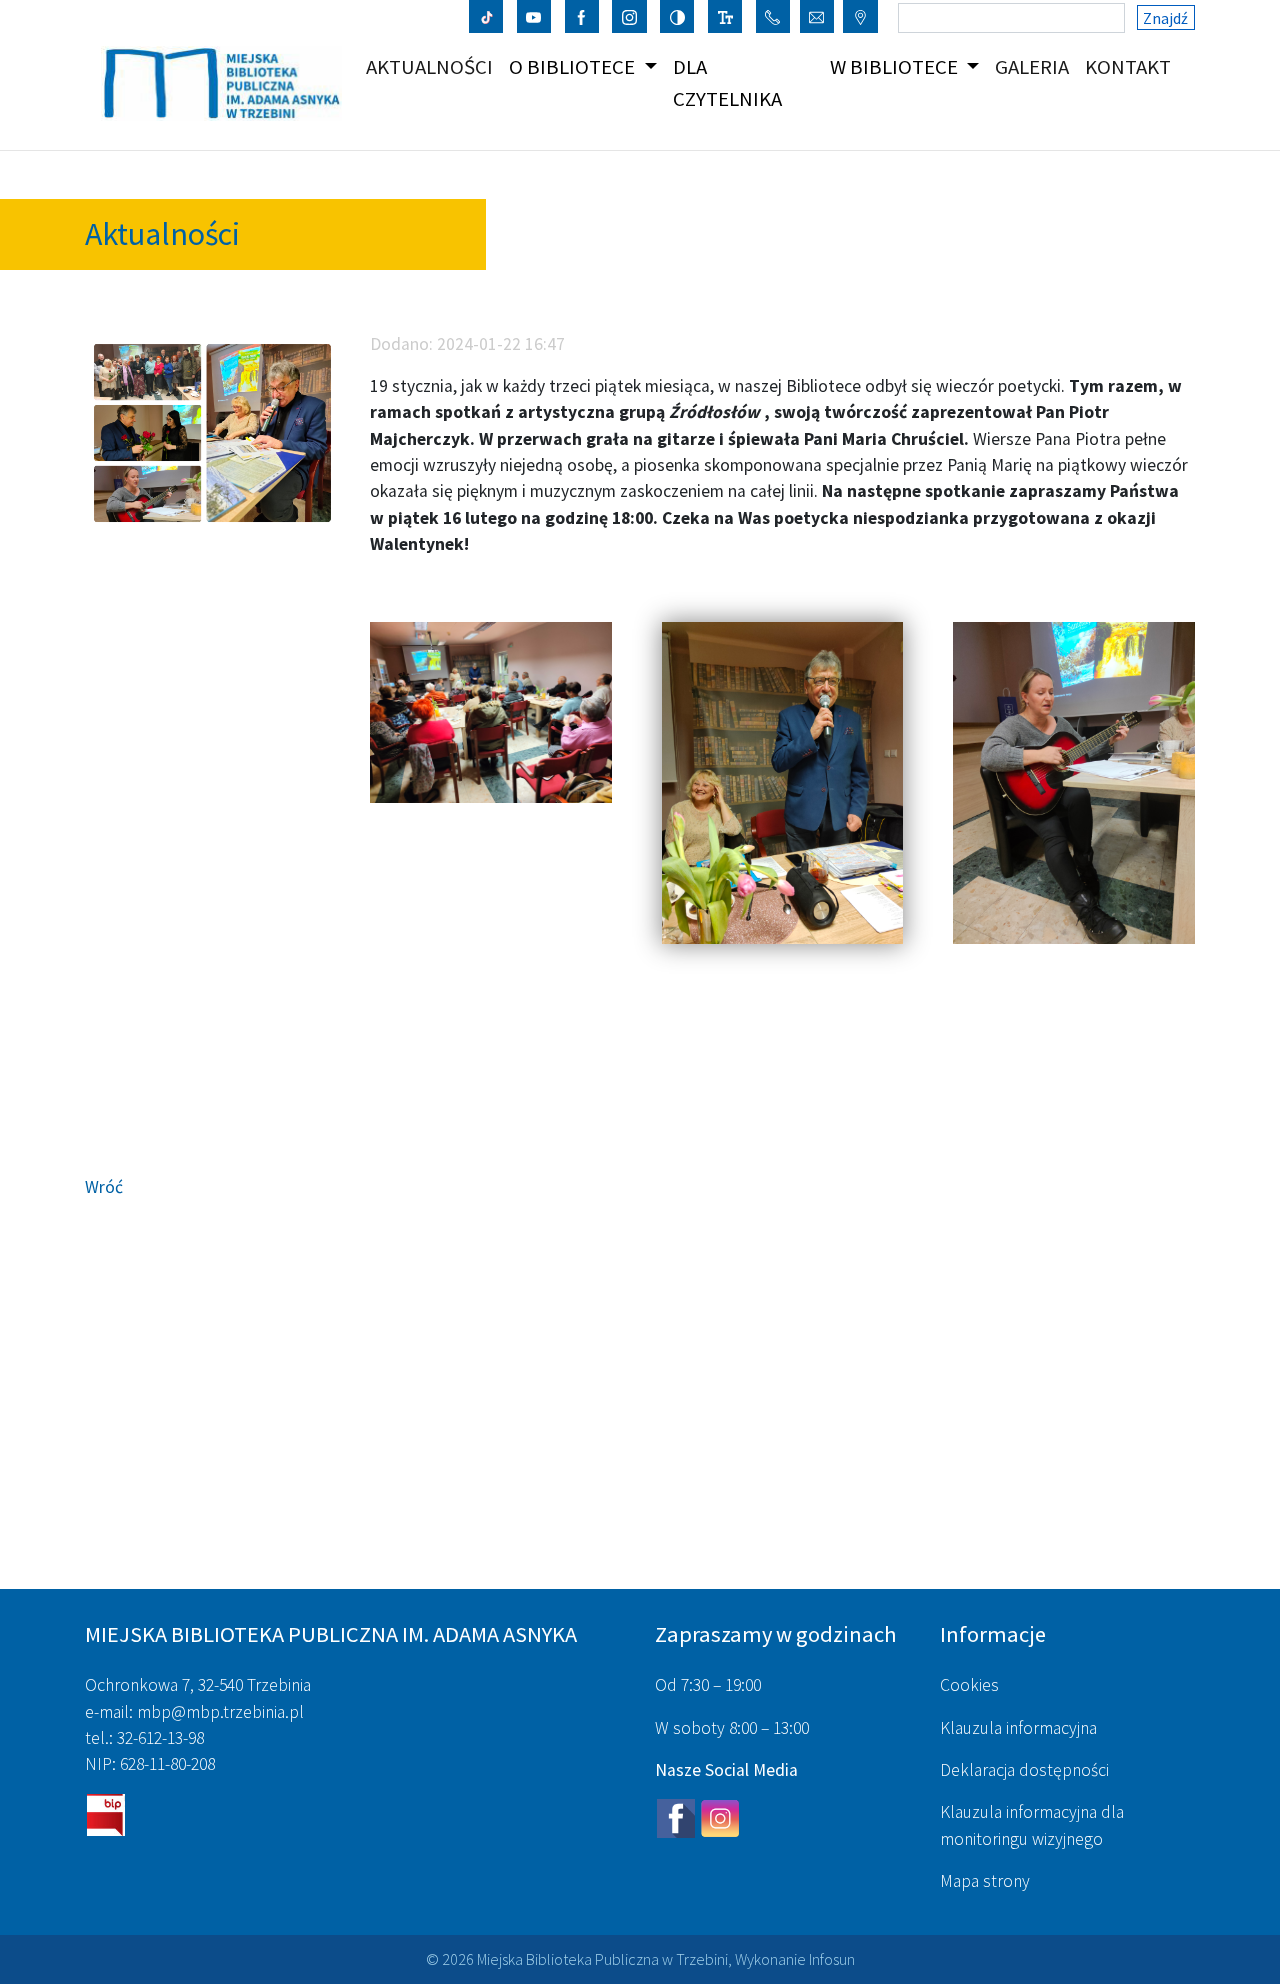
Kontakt (1132, 66)
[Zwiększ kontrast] (677, 16)
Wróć (104, 1187)
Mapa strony (985, 1881)
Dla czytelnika (727, 82)
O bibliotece (574, 67)
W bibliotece (896, 67)
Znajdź (1165, 18)
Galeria (1036, 66)
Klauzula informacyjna (1018, 1728)
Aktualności (433, 66)
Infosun (832, 1959)
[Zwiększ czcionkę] (725, 16)
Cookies (969, 1685)
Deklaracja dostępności (1024, 1770)
